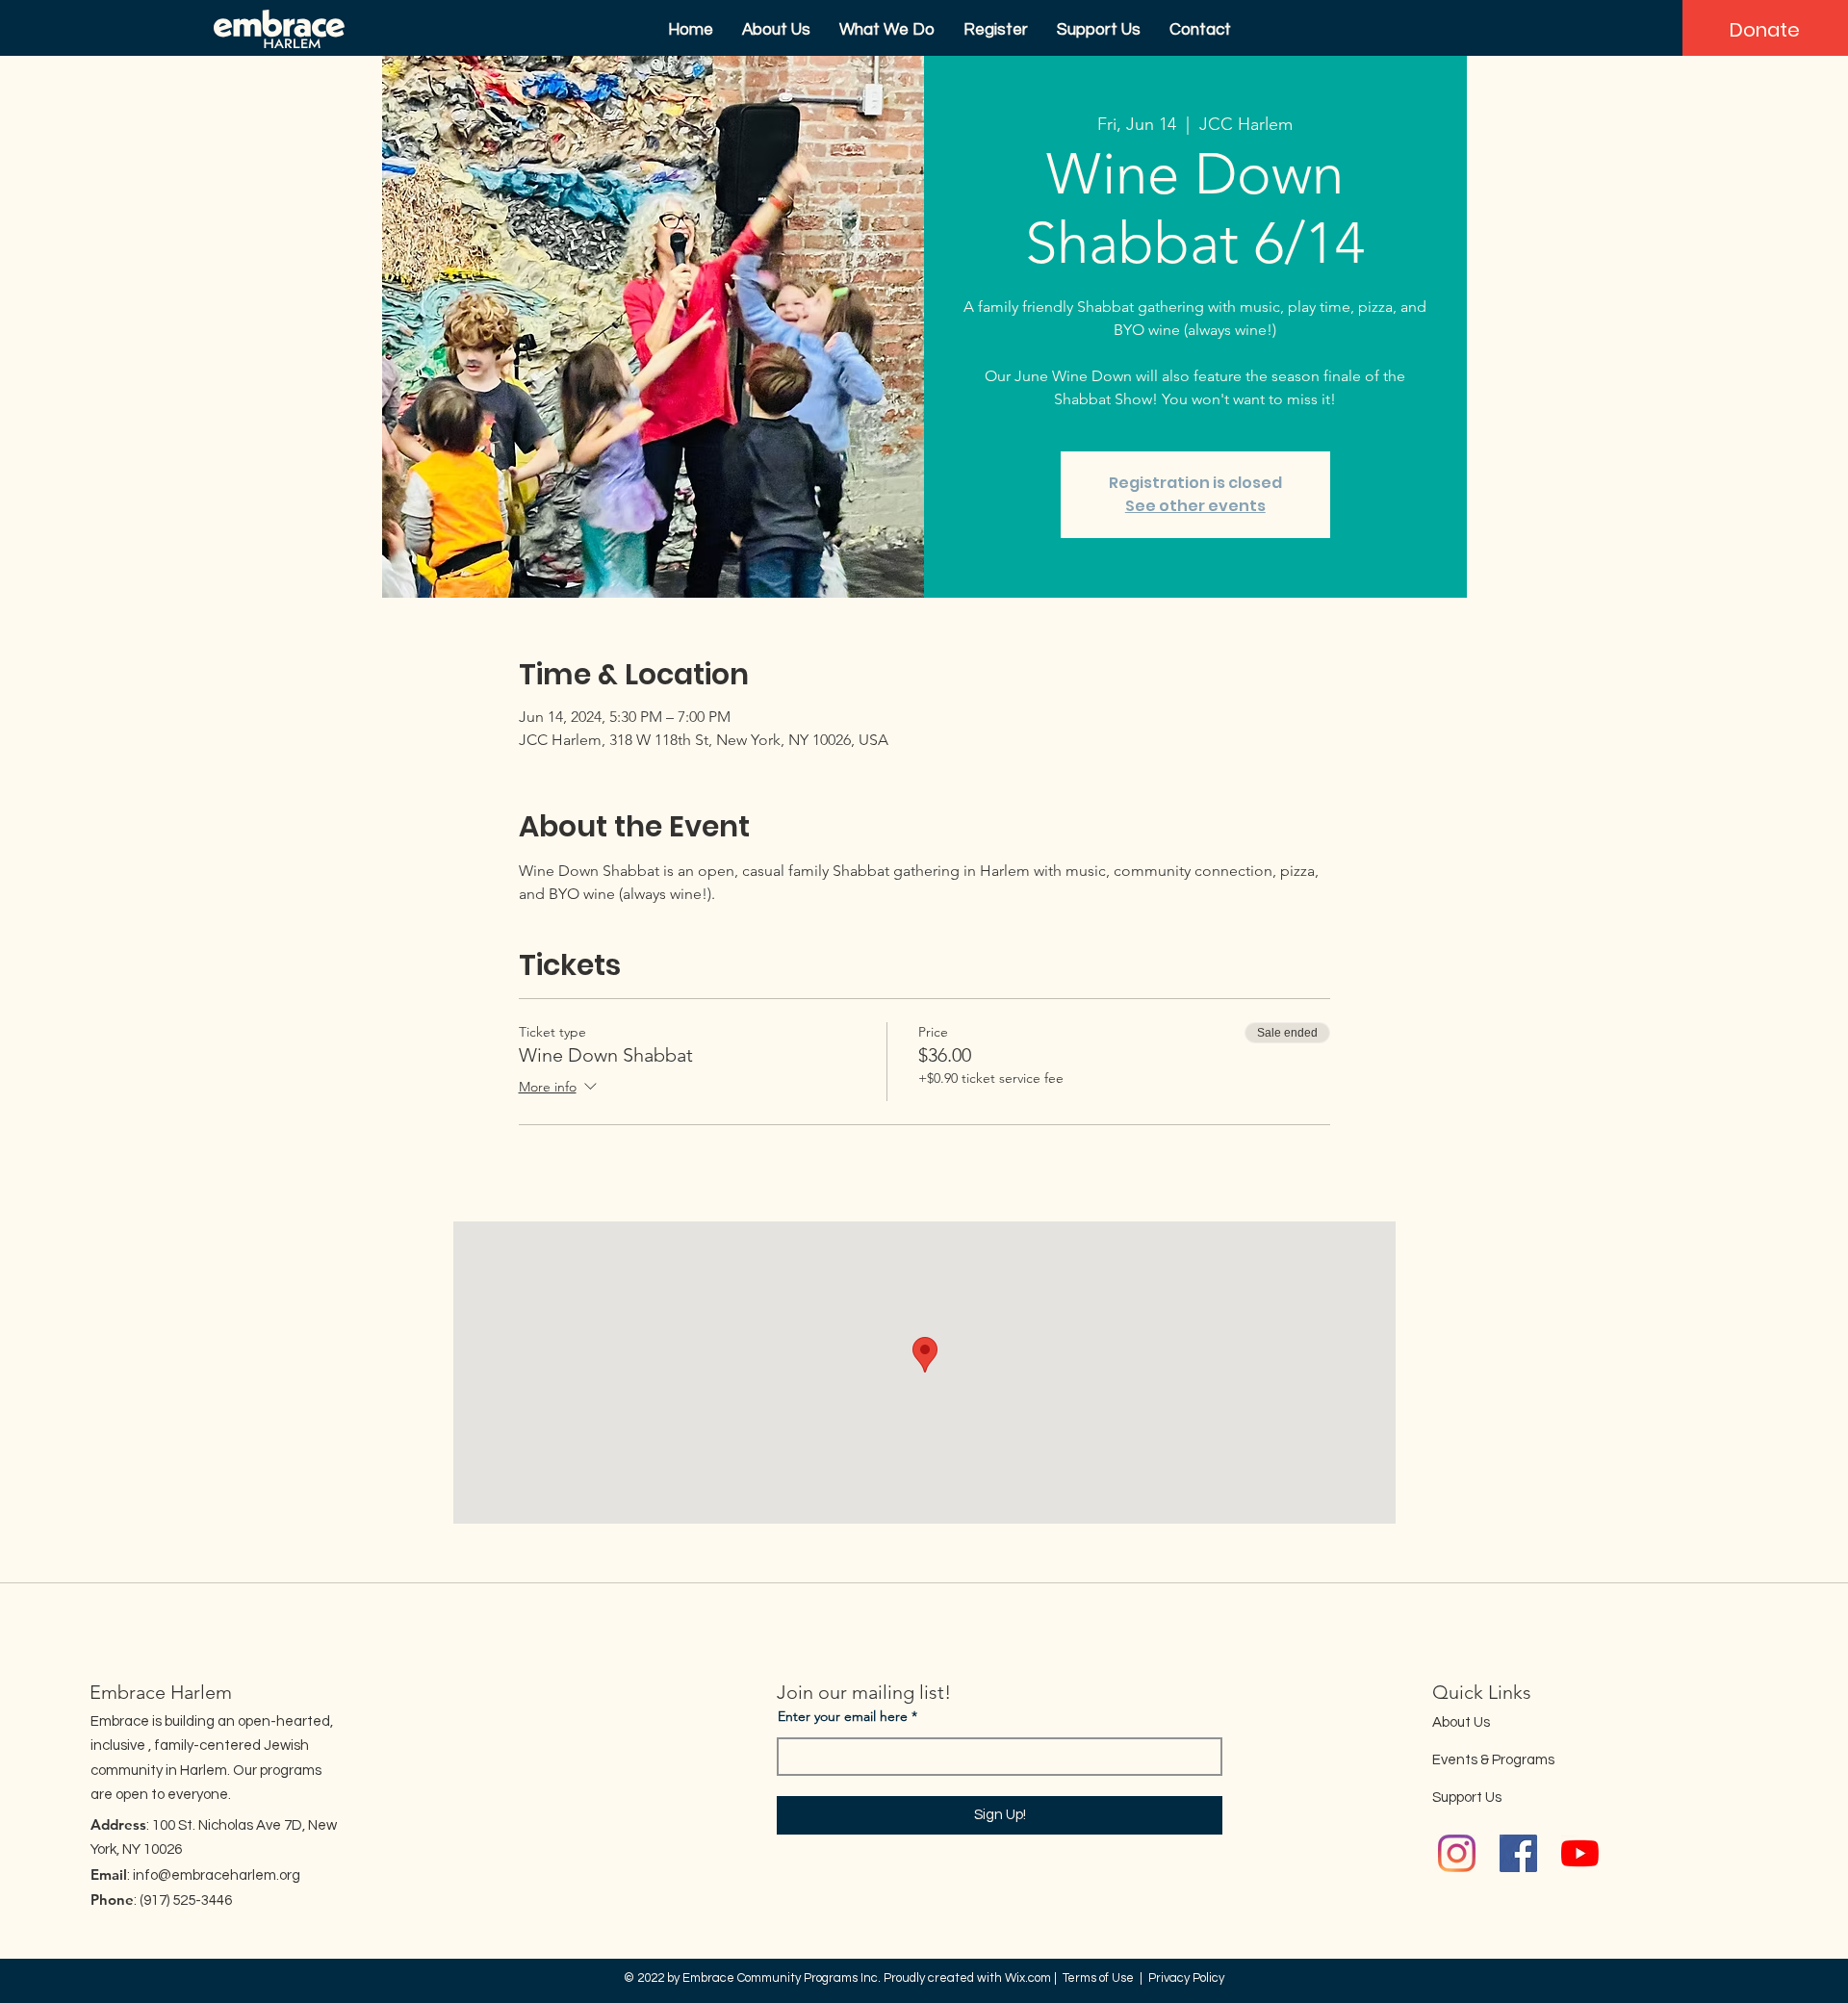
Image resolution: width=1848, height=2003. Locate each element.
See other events (1195, 506)
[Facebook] (1518, 1853)
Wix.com (1028, 1978)
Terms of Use (1098, 1978)
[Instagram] (1457, 1853)
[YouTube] (1580, 1853)
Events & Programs (1493, 1760)
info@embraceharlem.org (217, 1875)
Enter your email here (843, 1716)
